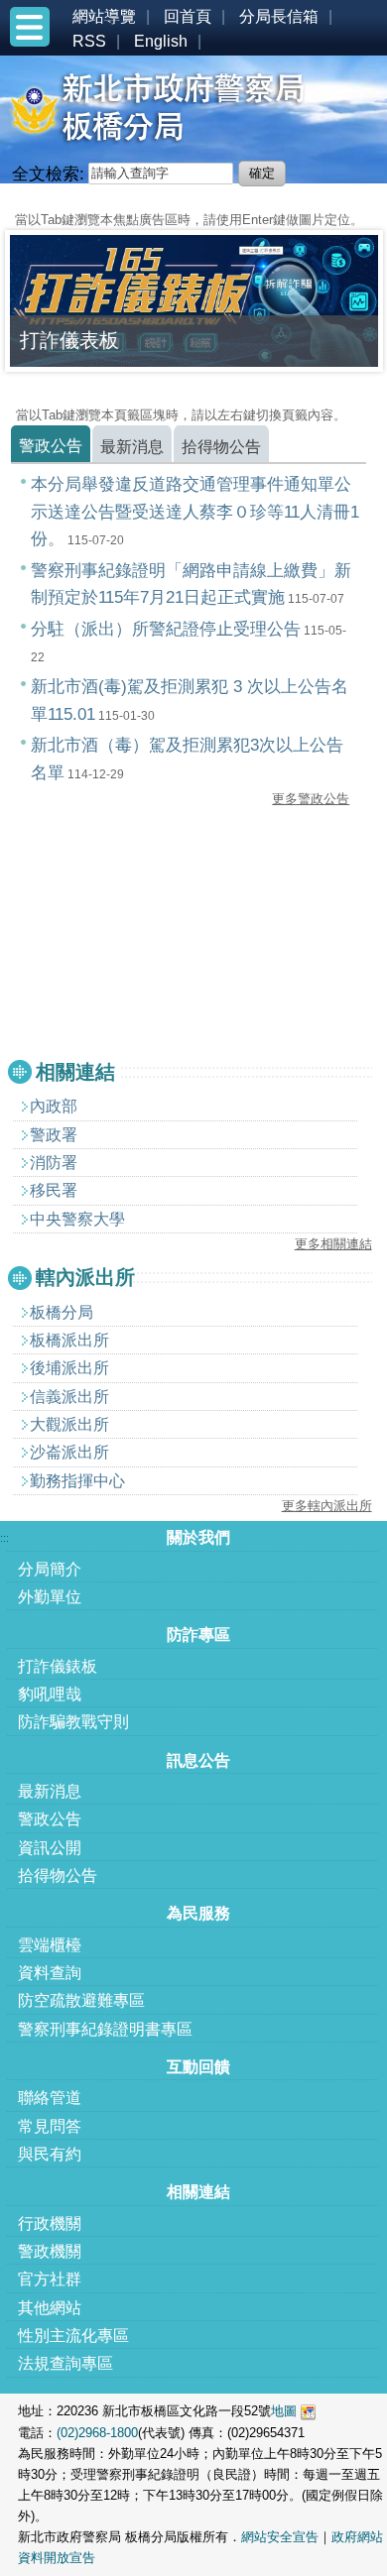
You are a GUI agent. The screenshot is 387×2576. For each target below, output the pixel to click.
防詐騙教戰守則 (73, 1722)
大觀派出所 (69, 1424)
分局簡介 (50, 1569)
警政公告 (50, 1819)
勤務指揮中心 (77, 1481)
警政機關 (50, 2251)
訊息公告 (198, 1760)
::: (4, 201)
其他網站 (50, 2308)
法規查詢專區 (65, 2363)
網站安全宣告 (280, 2537)
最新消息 (50, 1791)
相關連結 (198, 2192)
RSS (89, 41)
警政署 (54, 1135)
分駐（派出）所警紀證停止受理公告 (166, 629)
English (161, 41)
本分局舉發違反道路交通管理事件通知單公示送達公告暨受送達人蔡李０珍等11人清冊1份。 (195, 511)
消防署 (54, 1163)
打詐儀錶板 (58, 1666)
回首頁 (188, 16)
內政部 (54, 1106)
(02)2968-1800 (97, 2433)
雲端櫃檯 (50, 1945)
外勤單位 (50, 1597)
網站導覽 (104, 16)
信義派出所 (69, 1397)
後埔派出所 (69, 1368)
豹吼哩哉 (50, 1694)
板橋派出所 (69, 1340)
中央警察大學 (77, 1219)
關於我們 (198, 1537)
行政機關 (50, 2224)
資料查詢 (50, 1973)
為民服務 (198, 1913)
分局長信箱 (279, 16)
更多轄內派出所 (327, 1506)
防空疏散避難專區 (81, 2000)
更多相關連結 (333, 1244)
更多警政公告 (311, 799)
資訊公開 (50, 1848)
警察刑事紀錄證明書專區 (105, 2029)
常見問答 (50, 2126)
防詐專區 (198, 1635)
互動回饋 (198, 2067)
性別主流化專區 (73, 2336)
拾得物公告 (58, 1875)
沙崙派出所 (69, 1452)
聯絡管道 (50, 2098)
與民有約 (50, 2154)
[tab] (51, 444)
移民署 (54, 1190)
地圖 (284, 2411)
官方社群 (50, 2279)
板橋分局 (62, 1312)
